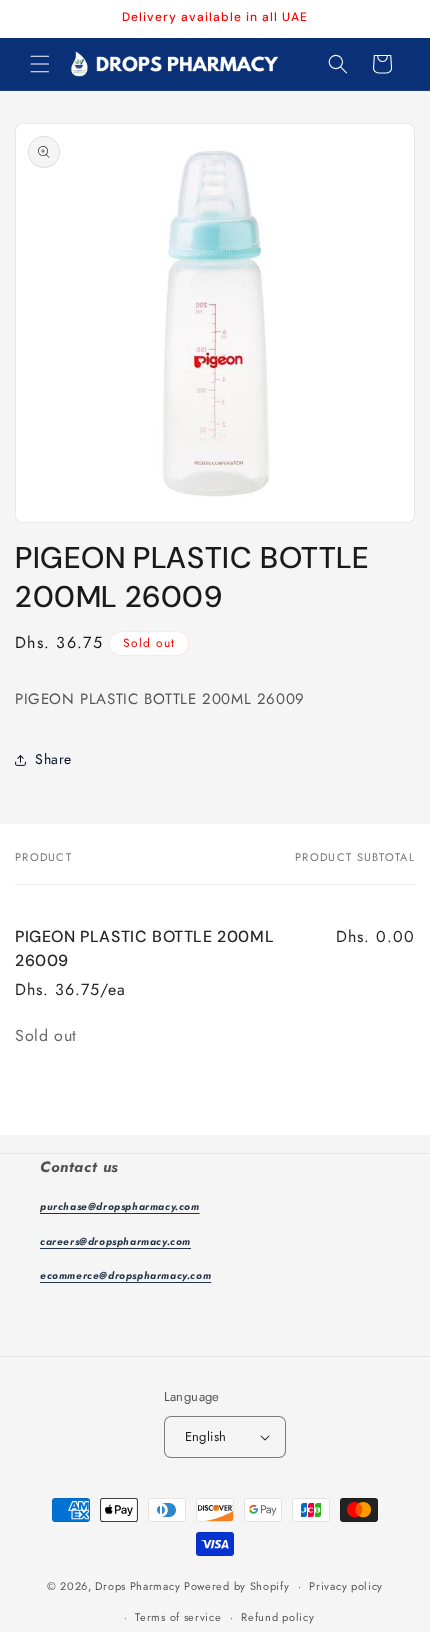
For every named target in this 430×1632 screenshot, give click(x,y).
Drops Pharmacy (137, 1586)
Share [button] (53, 759)
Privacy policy (346, 1586)
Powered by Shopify (237, 1586)
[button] (40, 64)
